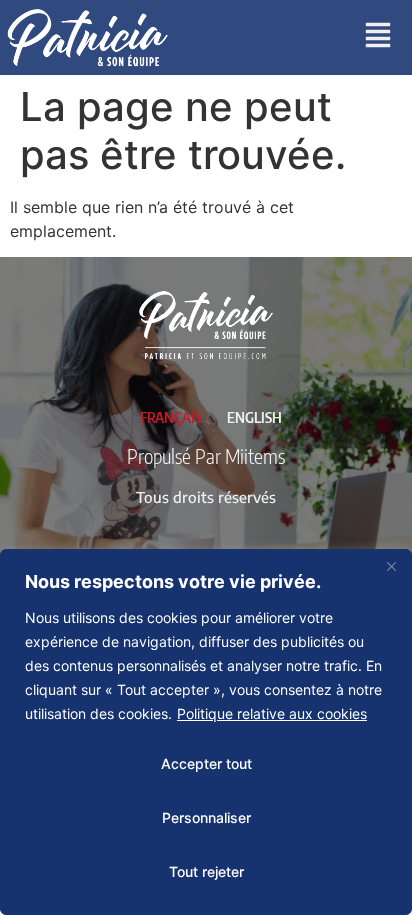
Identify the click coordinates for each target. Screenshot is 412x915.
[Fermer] (391, 566)
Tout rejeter (206, 871)
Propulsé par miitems (206, 455)
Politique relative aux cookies (272, 713)
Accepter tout (206, 763)
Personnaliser (206, 817)
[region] (206, 732)
